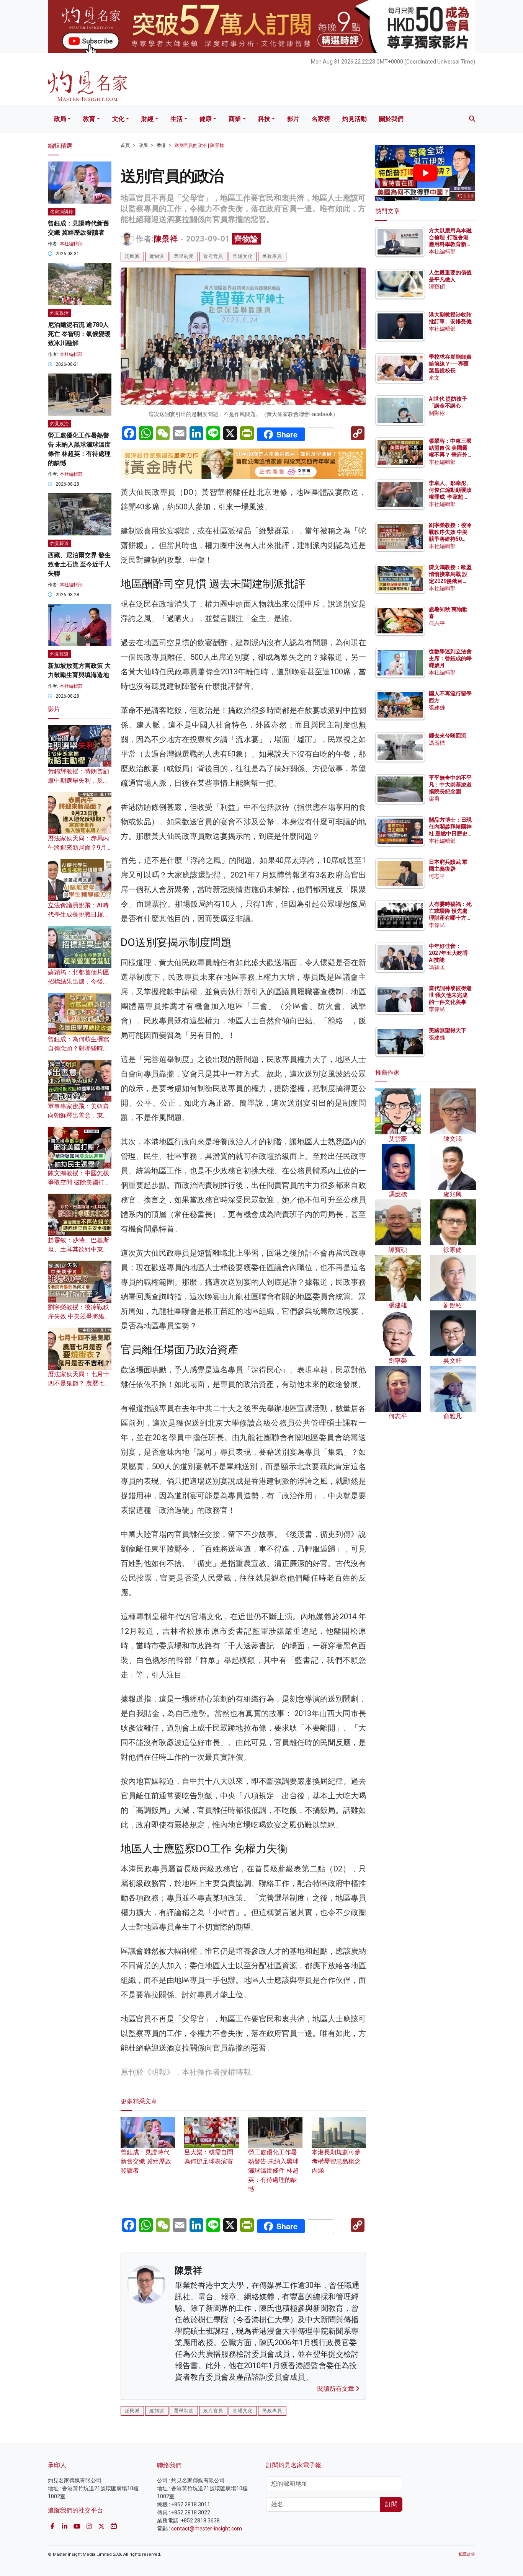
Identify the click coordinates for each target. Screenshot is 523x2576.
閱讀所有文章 (337, 2389)
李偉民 (437, 925)
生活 (177, 119)
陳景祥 (166, 239)
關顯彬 (437, 413)
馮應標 (437, 743)
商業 (235, 119)
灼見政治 (59, 313)
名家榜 (321, 119)
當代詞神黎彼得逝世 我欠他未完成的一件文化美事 (450, 995)
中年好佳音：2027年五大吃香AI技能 (448, 953)
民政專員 (272, 256)
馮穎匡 (437, 967)
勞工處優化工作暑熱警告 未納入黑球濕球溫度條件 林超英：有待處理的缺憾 (273, 2171)
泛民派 (132, 256)
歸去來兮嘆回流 (448, 736)
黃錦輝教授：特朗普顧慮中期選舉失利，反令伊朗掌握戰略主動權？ (78, 781)
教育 (89, 119)
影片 (293, 119)
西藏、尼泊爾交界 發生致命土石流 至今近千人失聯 (79, 564)
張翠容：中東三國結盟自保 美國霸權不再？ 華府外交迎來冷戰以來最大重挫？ (450, 455)
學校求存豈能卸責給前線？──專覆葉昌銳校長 (450, 364)
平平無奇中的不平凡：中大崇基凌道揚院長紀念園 (450, 785)
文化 (118, 119)
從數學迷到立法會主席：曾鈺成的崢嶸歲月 (450, 658)
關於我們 (391, 119)
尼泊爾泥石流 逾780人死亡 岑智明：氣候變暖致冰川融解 (79, 334)
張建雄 (437, 708)
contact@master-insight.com (207, 2529)
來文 (434, 378)
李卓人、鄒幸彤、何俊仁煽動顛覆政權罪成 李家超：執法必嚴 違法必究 (450, 497)
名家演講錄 (62, 212)
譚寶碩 (437, 287)
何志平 (437, 623)
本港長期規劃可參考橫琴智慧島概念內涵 (336, 2161)
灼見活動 (355, 119)
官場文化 (243, 256)
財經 (147, 119)
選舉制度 (184, 256)
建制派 (157, 256)
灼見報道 (59, 543)
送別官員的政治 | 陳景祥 (199, 145)
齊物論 (246, 239)
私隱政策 (467, 2554)
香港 (161, 145)
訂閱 (391, 2504)
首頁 (125, 145)
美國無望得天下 (448, 1030)
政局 (60, 119)
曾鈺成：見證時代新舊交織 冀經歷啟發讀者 (146, 2161)
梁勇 (434, 799)
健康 (206, 119)
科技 (264, 119)
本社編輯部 (71, 244)
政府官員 (213, 256)
